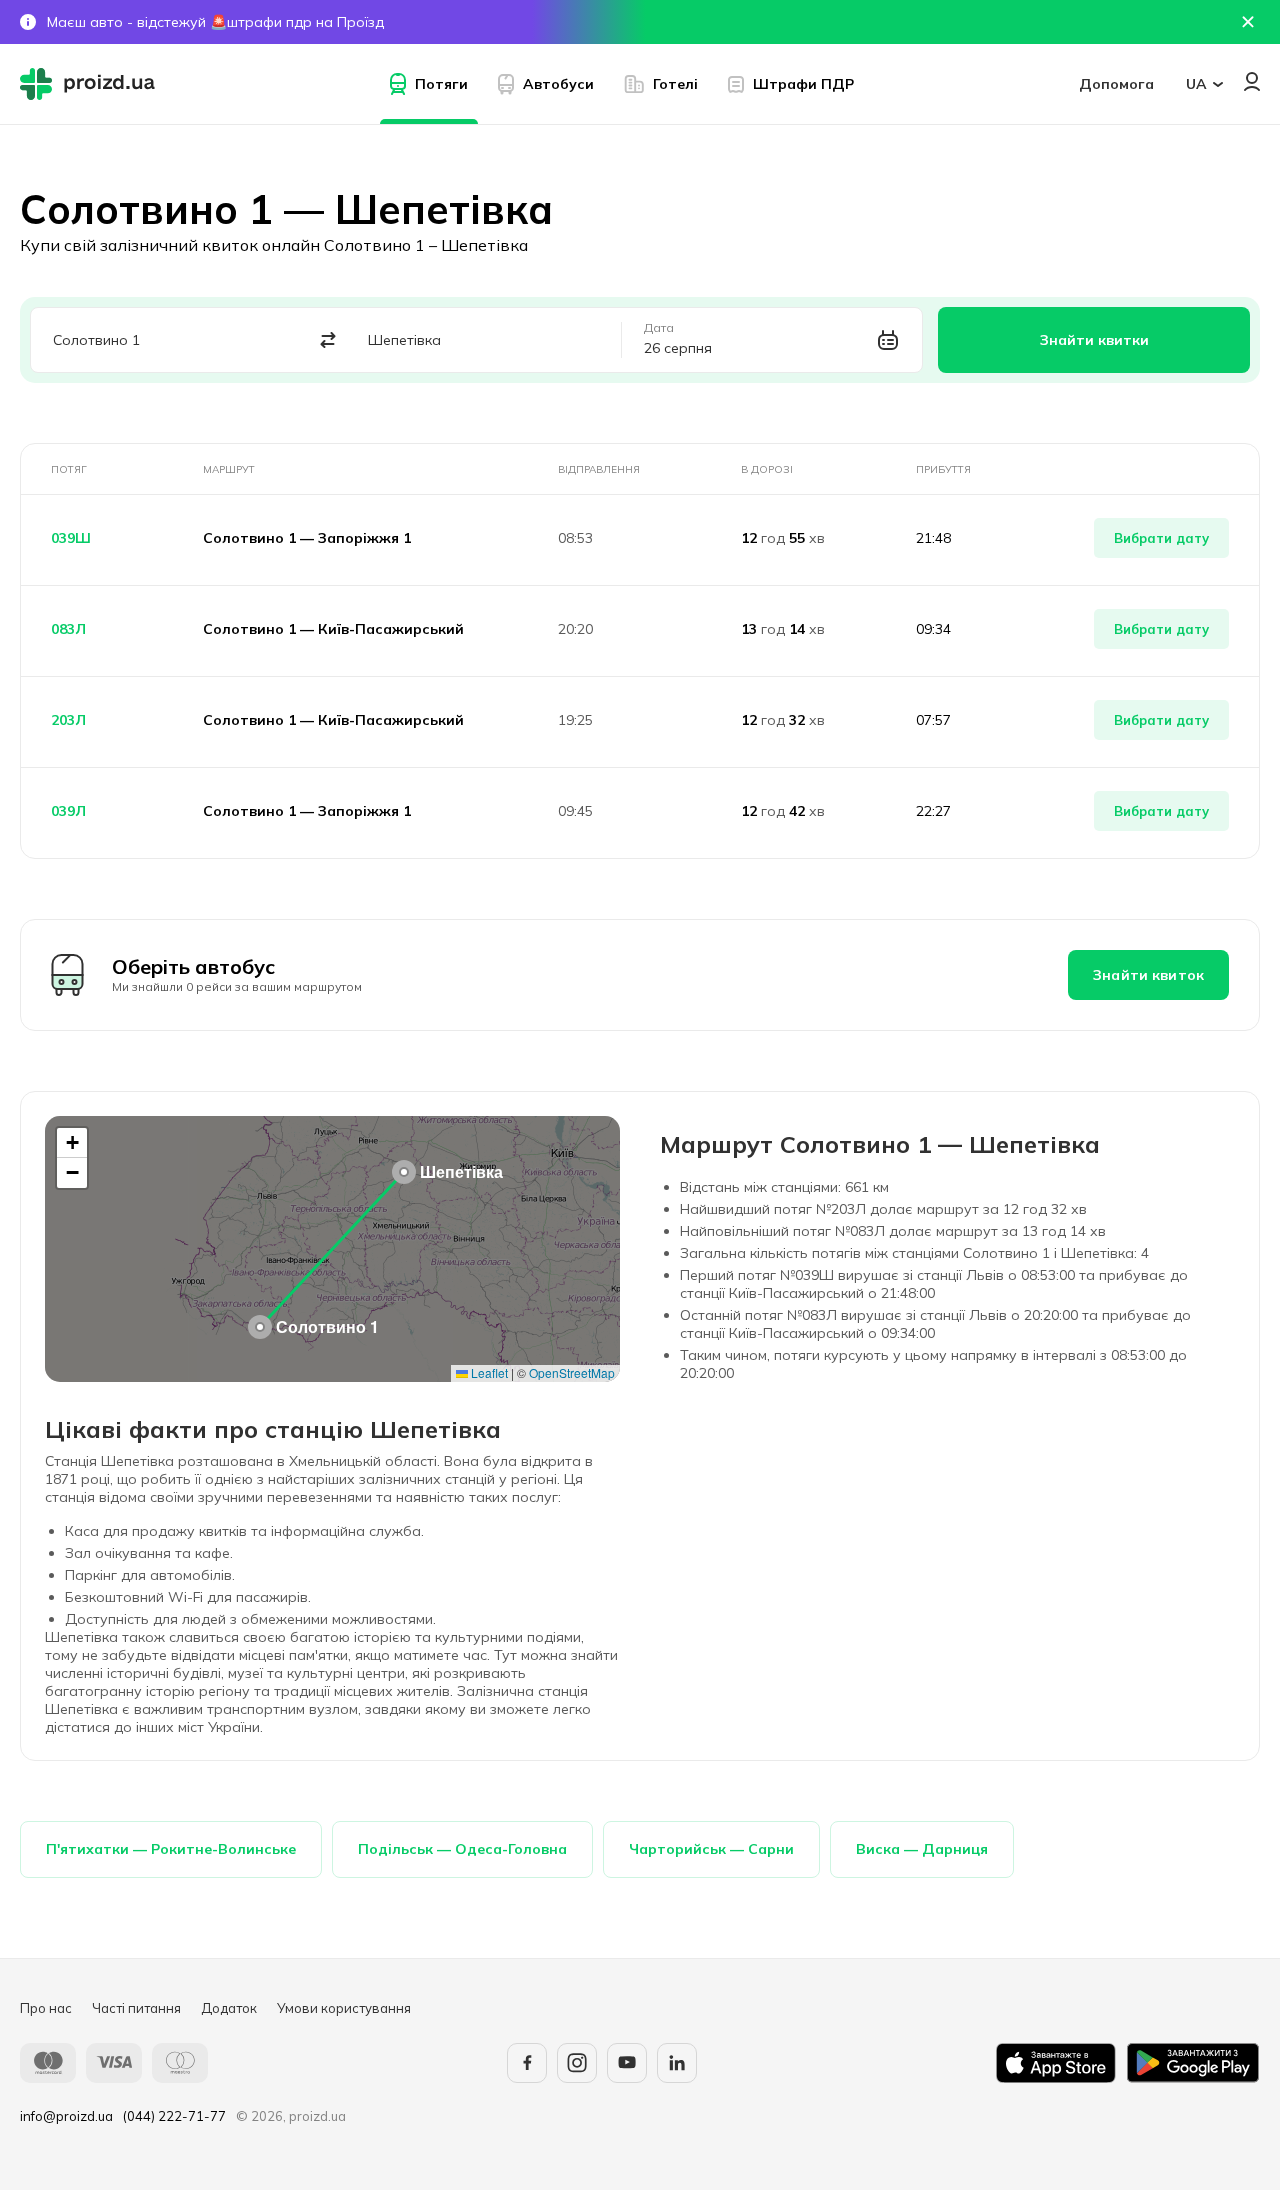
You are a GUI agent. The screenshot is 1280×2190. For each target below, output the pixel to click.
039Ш (71, 538)
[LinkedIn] (677, 2063)
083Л (68, 629)
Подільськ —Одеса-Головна (462, 1849)
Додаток (229, 2008)
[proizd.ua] (92, 84)
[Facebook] (527, 2063)
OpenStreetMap (572, 1372)
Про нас (46, 2008)
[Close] (1248, 22)
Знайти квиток (1148, 975)
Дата (659, 328)
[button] (260, 1327)
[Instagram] (577, 2063)
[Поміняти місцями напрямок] (328, 340)
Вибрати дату (1161, 538)
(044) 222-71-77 (174, 2116)
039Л (68, 811)
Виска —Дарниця (922, 1849)
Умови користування (344, 2008)
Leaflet (488, 1372)
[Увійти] (1252, 81)
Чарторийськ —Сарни (711, 1849)
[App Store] (1056, 2063)
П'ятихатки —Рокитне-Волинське (171, 1849)
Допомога (1116, 84)
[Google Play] (1193, 2063)
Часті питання (136, 2008)
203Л (68, 720)
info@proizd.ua (66, 2116)
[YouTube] (627, 2063)
